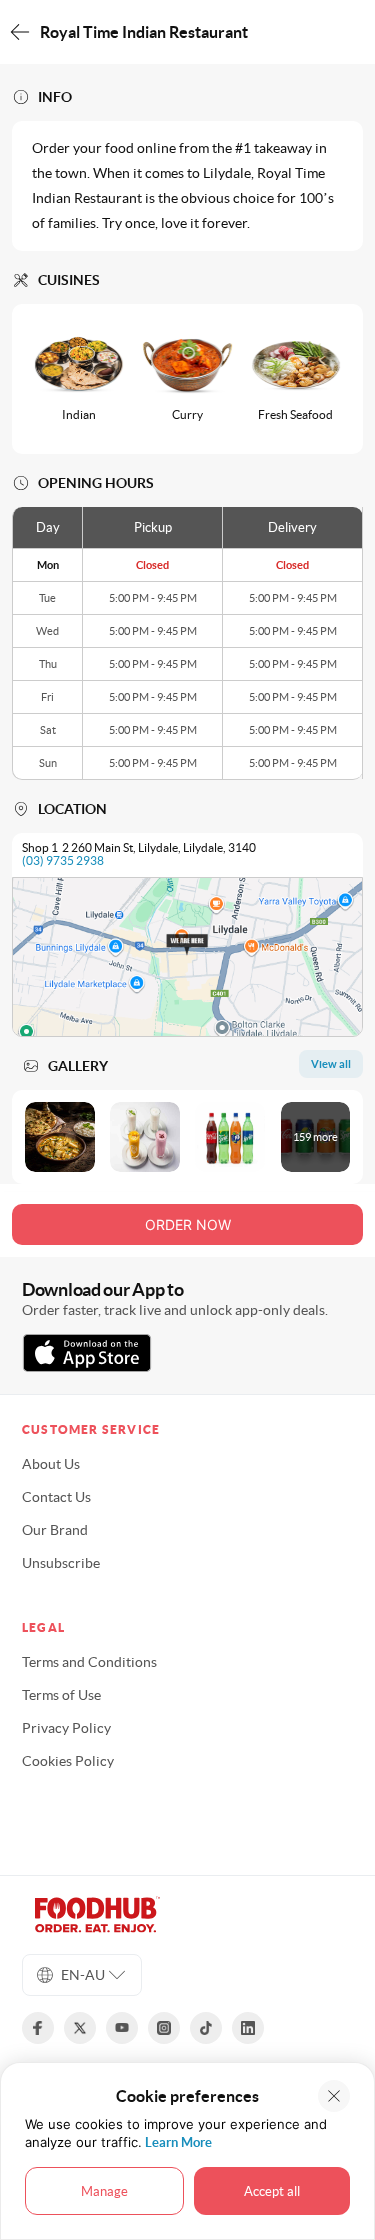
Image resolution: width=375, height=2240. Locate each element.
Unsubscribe (61, 1563)
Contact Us (56, 1497)
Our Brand (55, 1530)
